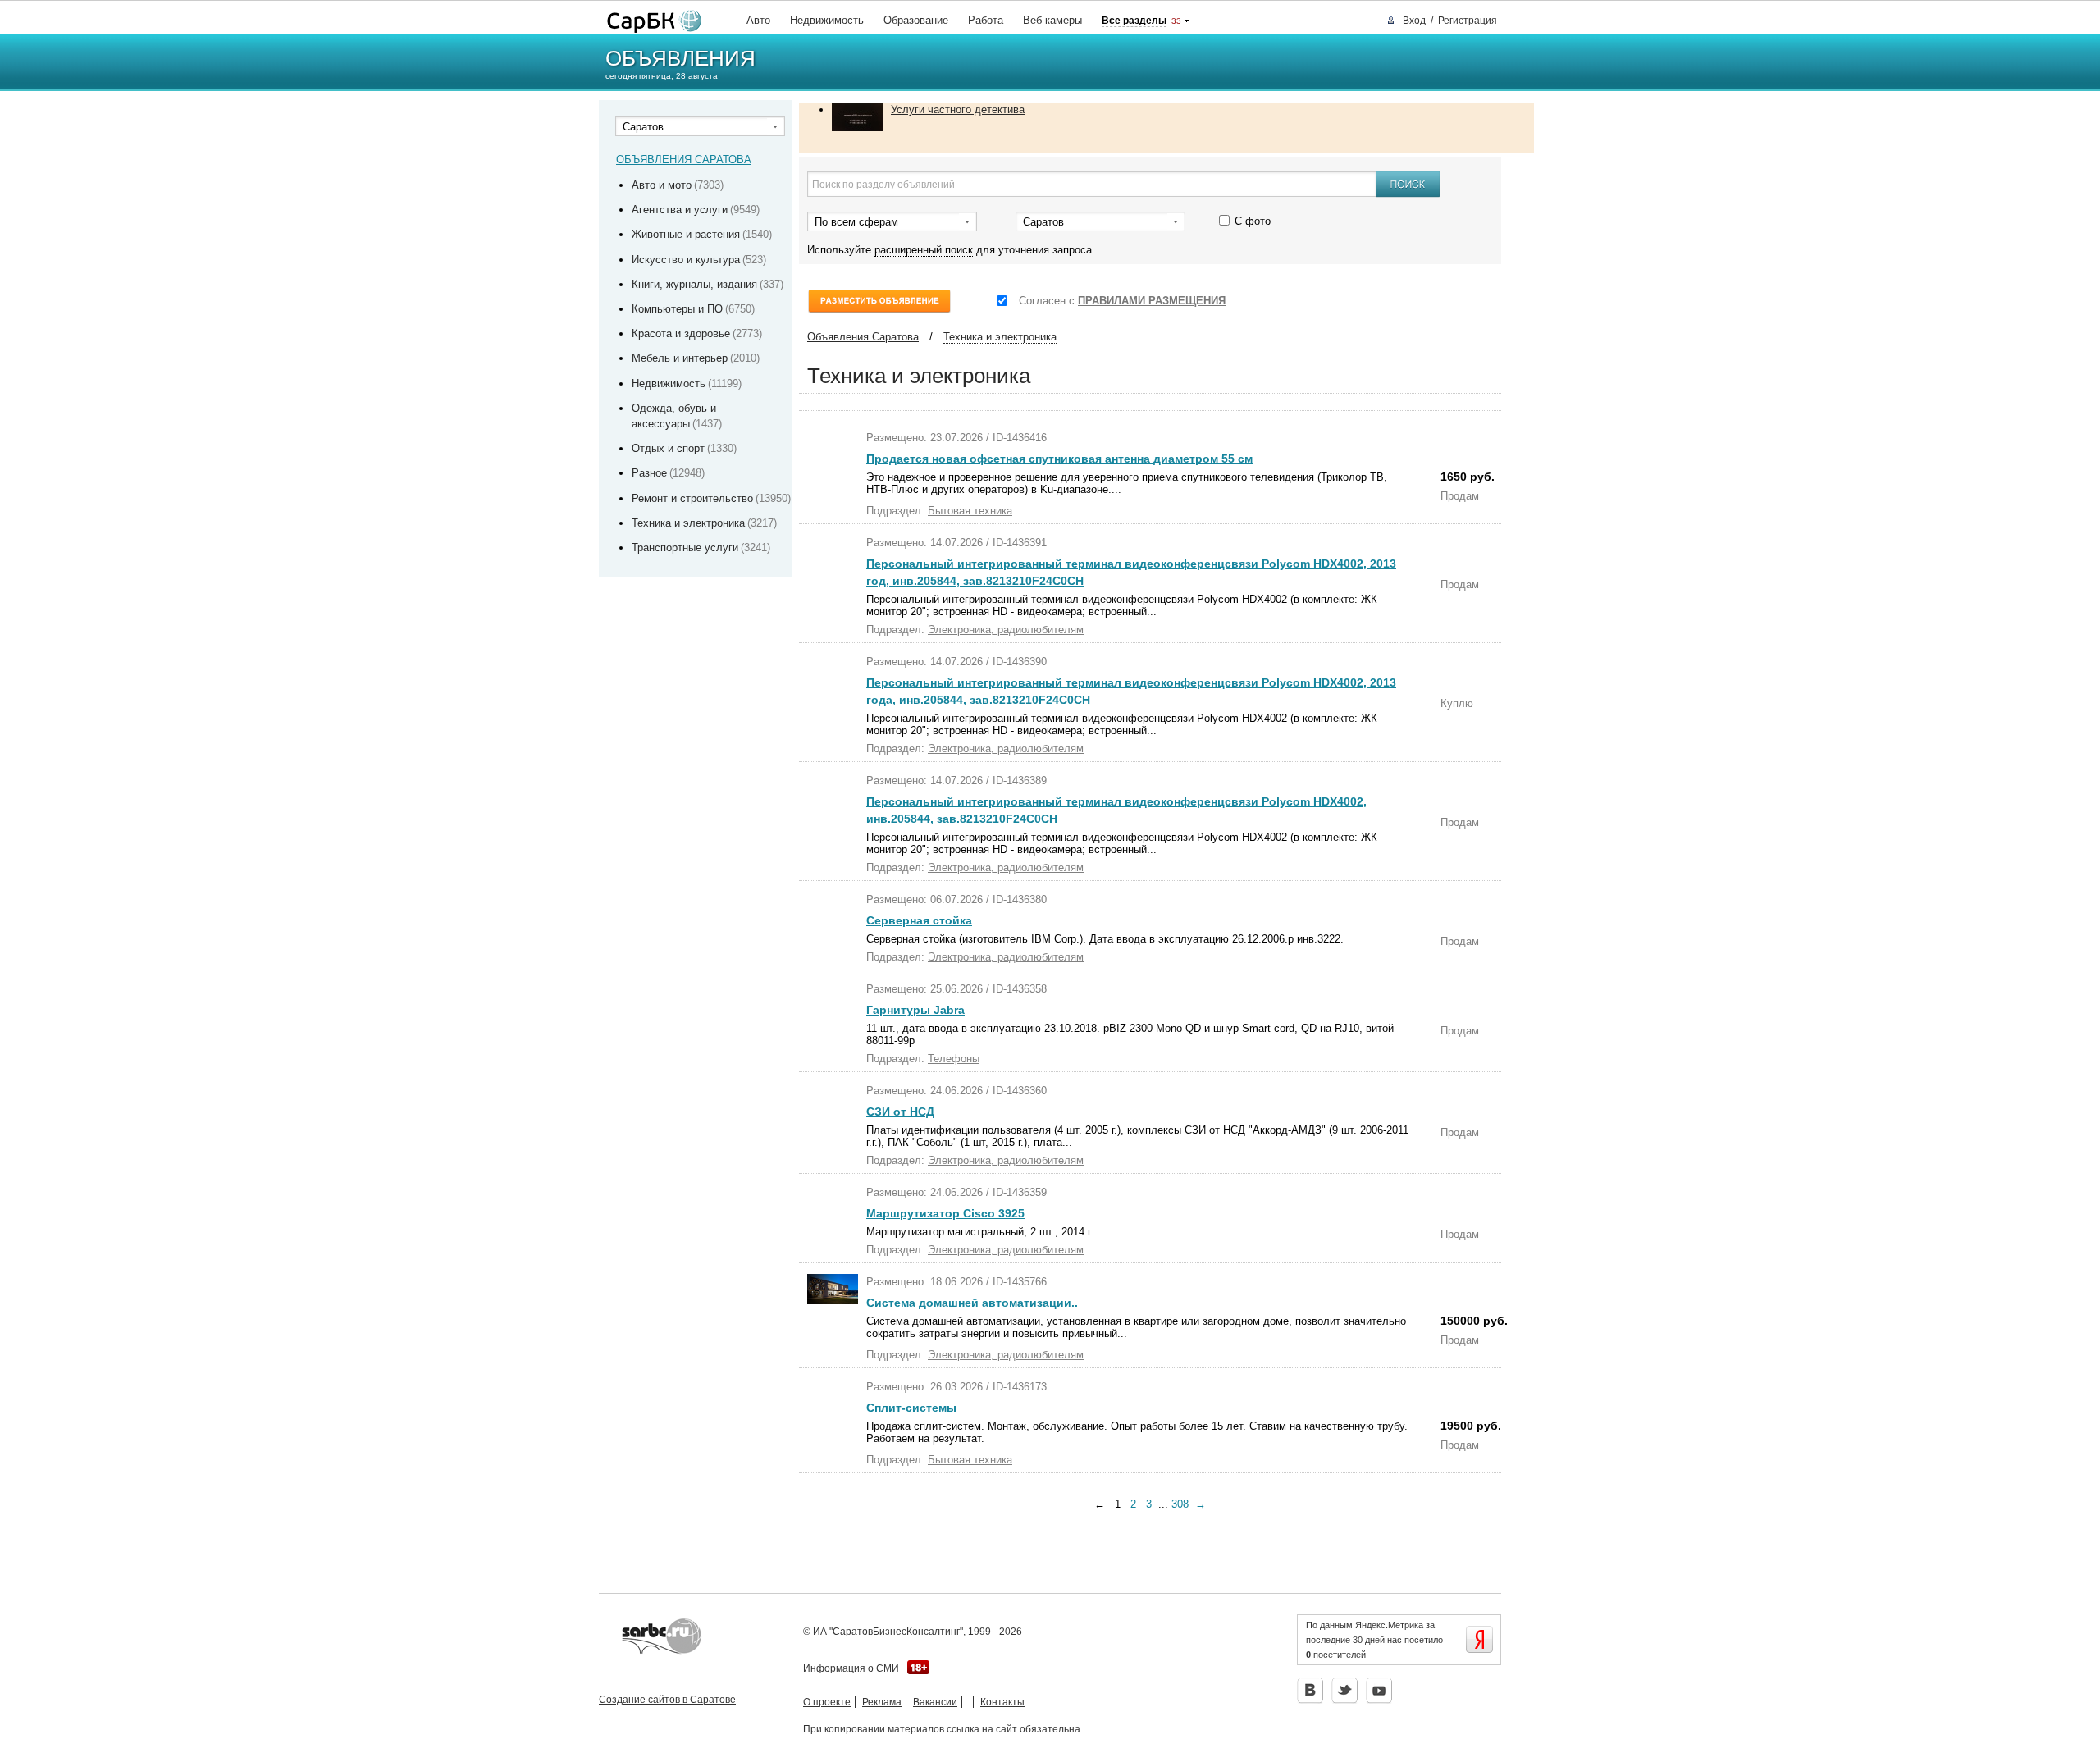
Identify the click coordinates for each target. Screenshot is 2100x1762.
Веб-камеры (1052, 20)
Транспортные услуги (685, 548)
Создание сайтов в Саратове (667, 1700)
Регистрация (1468, 21)
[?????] (651, 22)
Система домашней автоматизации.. (972, 1303)
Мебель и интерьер (680, 358)
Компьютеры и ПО (677, 309)
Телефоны (954, 1059)
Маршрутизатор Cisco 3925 (945, 1213)
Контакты (1002, 1702)
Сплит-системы (911, 1408)
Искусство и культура (686, 260)
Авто (758, 20)
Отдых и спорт (668, 448)
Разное (649, 473)
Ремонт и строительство (692, 498)
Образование (916, 20)
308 (1180, 1504)
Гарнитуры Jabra (915, 1010)
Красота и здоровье (681, 333)
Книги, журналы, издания (694, 284)
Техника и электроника (688, 523)
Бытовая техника (970, 511)
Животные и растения (686, 234)
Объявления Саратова (863, 337)
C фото (1253, 221)
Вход (1414, 21)
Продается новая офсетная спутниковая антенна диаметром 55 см (1059, 459)
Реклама (882, 1702)
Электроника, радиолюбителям (1006, 630)
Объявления (680, 58)
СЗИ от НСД (900, 1112)
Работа (986, 20)
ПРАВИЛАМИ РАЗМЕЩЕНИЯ (1152, 301)
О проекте (827, 1702)
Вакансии (935, 1702)
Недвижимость (827, 20)
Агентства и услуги (680, 210)
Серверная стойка (919, 920)
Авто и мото (662, 185)
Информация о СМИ (851, 1668)
